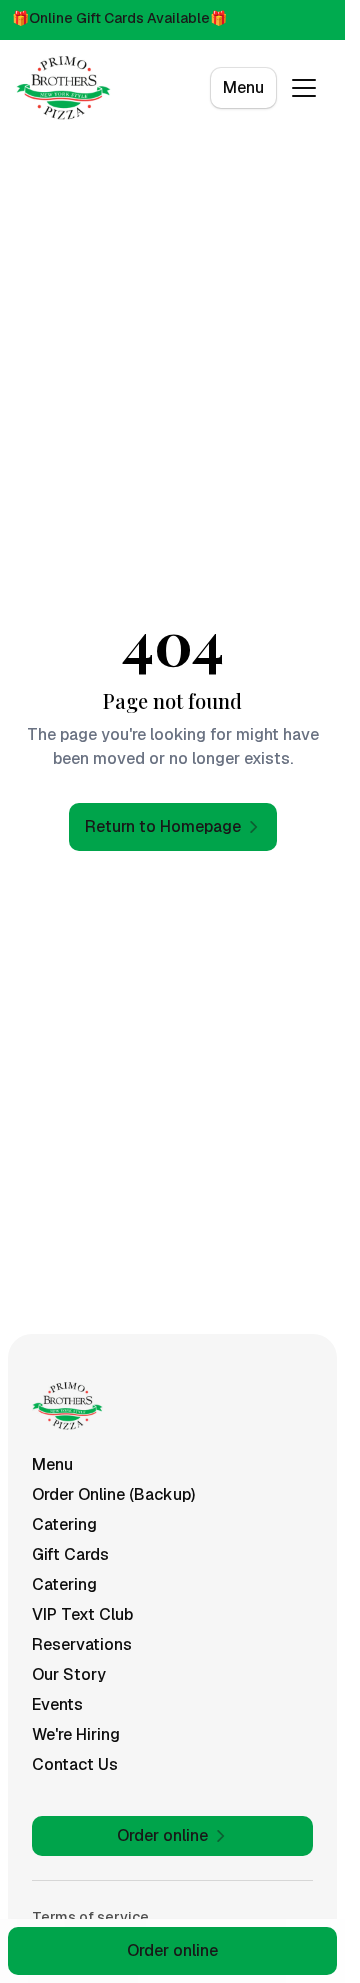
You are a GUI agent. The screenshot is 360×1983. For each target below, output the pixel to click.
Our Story (69, 1674)
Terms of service (90, 1917)
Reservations (82, 1644)
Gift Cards (70, 1554)
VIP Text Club (82, 1614)
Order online (172, 1950)
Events (57, 1704)
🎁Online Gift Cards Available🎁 (119, 18)
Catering (64, 1524)
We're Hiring (76, 1734)
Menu (243, 87)
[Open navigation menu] (304, 88)
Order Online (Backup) (113, 1494)
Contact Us (75, 1764)
